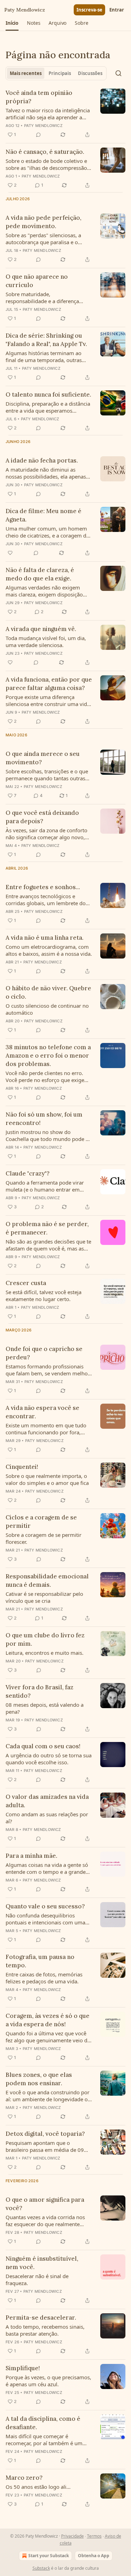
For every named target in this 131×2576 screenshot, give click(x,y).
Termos (94, 2536)
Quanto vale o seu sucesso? (45, 1906)
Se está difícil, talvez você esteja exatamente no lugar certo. (43, 1295)
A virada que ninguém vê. (41, 629)
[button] (12, 23)
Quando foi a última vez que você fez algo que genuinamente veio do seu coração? (48, 2037)
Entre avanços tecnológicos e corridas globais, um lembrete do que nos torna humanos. (46, 900)
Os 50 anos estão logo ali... (38, 2487)
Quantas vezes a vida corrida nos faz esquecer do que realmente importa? (45, 2221)
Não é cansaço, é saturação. (45, 152)
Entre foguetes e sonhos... (43, 887)
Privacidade (72, 2536)
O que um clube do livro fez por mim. (45, 1639)
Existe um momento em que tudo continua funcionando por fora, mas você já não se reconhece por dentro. (46, 1429)
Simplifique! (23, 2368)
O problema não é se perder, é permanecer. (47, 1228)
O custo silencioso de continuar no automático (47, 1009)
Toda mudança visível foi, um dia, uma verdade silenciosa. (46, 641)
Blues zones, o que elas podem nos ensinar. (39, 2079)
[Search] (118, 73)
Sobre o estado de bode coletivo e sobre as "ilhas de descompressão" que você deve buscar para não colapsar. (47, 164)
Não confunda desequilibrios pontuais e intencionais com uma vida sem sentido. (45, 1919)
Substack (41, 2568)
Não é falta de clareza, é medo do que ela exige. (40, 574)
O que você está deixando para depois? (42, 817)
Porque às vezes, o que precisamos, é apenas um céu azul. (48, 2381)
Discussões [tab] (90, 73)
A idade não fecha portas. (42, 460)
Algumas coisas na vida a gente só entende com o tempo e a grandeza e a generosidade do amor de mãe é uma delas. (48, 1868)
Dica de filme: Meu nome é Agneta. (43, 515)
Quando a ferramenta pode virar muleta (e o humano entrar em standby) (45, 1186)
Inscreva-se (89, 10)
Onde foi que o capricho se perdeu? (44, 1353)
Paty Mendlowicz (43, 126)
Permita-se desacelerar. (41, 2318)
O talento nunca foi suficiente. (48, 395)
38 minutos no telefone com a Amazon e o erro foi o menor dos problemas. (48, 1056)
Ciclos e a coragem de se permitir (41, 1522)
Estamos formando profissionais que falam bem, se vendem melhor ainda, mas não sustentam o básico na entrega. (48, 1370)
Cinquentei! (22, 1467)
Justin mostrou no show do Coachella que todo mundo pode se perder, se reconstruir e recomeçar (48, 1135)
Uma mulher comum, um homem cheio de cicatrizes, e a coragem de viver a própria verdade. (47, 532)
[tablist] (56, 73)
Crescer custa (26, 1283)
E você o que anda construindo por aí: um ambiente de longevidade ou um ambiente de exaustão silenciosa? (48, 2096)
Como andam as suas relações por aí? (47, 1818)
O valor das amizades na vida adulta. (47, 1801)
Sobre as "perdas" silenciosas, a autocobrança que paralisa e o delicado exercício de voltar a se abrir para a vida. (44, 239)
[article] (65, 114)
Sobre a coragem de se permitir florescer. (43, 1538)
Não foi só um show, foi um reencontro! (44, 1119)
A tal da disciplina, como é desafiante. (43, 2423)
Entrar (117, 10)
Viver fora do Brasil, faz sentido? (39, 1691)
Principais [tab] (60, 73)
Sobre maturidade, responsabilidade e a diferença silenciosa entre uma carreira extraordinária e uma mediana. (43, 298)
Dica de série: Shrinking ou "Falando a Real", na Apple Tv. (46, 340)
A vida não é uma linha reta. (45, 938)
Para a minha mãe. (31, 1856)
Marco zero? (24, 2478)
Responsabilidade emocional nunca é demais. (47, 1580)
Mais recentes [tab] (26, 73)
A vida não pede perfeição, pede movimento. (43, 222)
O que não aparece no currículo (37, 281)
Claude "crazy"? (28, 1173)
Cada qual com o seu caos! (43, 1746)
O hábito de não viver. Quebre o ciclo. (48, 992)
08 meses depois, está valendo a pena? (45, 1708)
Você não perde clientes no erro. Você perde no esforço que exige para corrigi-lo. (45, 1076)
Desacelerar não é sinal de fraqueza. (37, 2280)
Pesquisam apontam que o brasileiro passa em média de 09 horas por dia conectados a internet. (45, 2146)
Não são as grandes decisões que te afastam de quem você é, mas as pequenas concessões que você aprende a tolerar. (48, 1245)
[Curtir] (10, 553)
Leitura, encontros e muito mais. (45, 1653)
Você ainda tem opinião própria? (39, 97)
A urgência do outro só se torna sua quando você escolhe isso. (49, 1759)
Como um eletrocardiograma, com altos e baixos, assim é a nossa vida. (49, 950)
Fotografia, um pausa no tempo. (40, 1961)
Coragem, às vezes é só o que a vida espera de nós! (48, 2020)
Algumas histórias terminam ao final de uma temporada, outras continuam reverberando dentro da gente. (48, 356)
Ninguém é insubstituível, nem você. (42, 2263)
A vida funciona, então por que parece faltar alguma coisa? (49, 684)
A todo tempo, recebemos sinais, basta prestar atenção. (45, 2330)
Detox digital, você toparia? (45, 2134)
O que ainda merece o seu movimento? (43, 758)
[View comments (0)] (38, 135)
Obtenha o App (94, 2556)
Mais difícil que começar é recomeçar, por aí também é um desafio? (44, 2440)
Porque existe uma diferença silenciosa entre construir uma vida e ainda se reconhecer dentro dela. (48, 700)
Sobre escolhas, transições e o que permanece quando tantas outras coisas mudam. (47, 775)
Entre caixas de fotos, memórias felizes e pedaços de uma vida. (44, 1978)
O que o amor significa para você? (45, 2204)
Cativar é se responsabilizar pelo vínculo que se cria (44, 1597)
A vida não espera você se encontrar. (42, 1412)
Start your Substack (49, 2556)
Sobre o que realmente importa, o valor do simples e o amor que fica (47, 1479)
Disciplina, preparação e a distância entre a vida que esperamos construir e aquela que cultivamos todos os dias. (48, 407)
